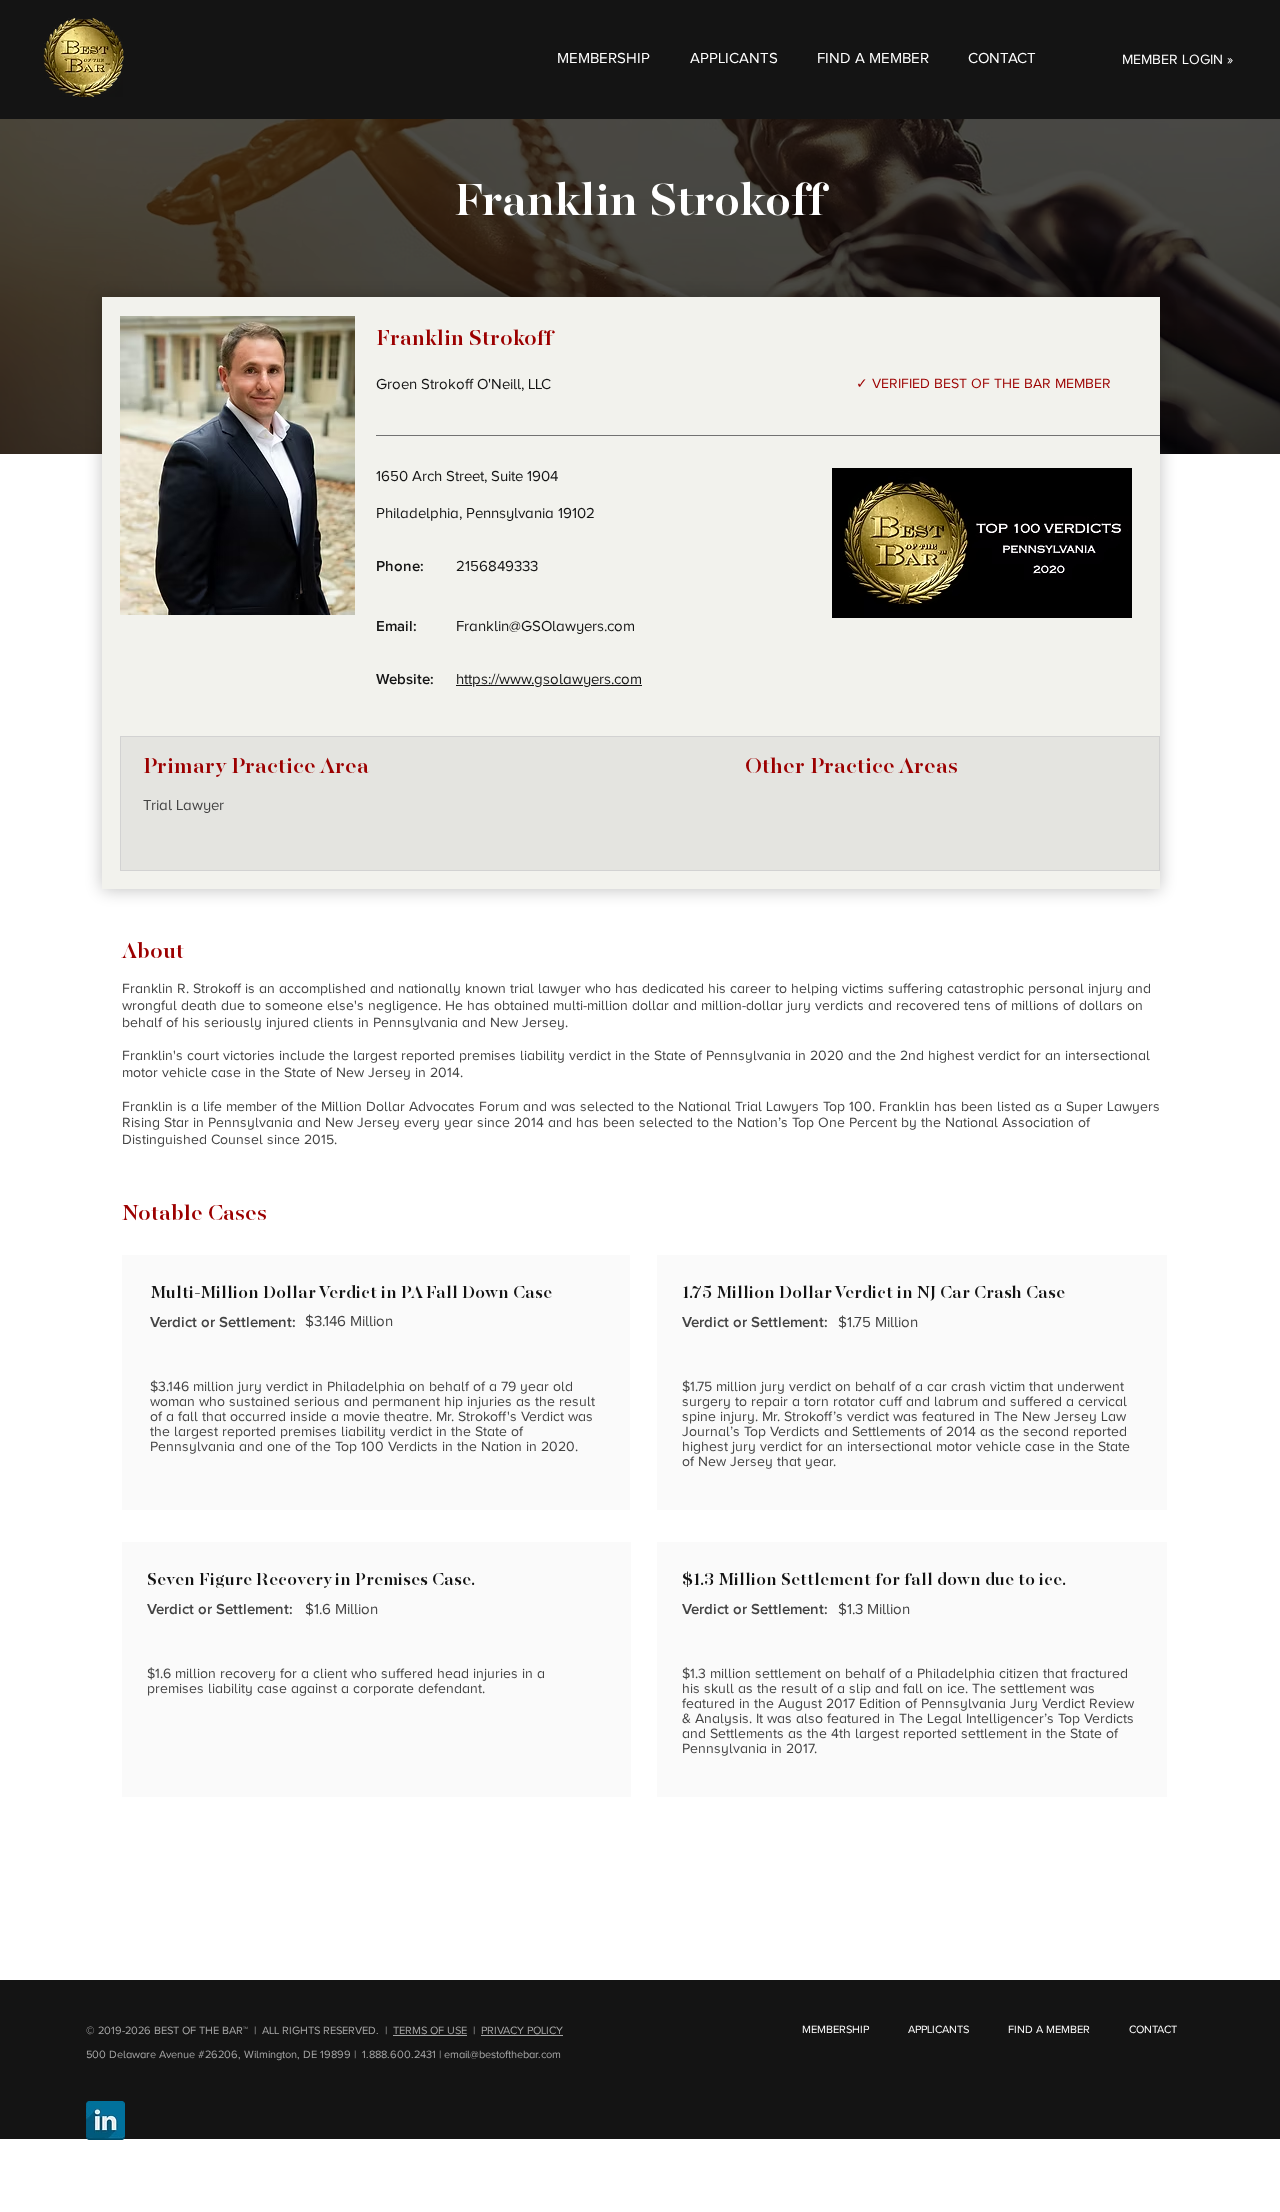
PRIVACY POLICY (522, 2030)
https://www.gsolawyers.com (549, 679)
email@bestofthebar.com (502, 2054)
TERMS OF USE (430, 2030)
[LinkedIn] (105, 2120)
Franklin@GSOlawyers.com (545, 626)
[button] (603, 58)
